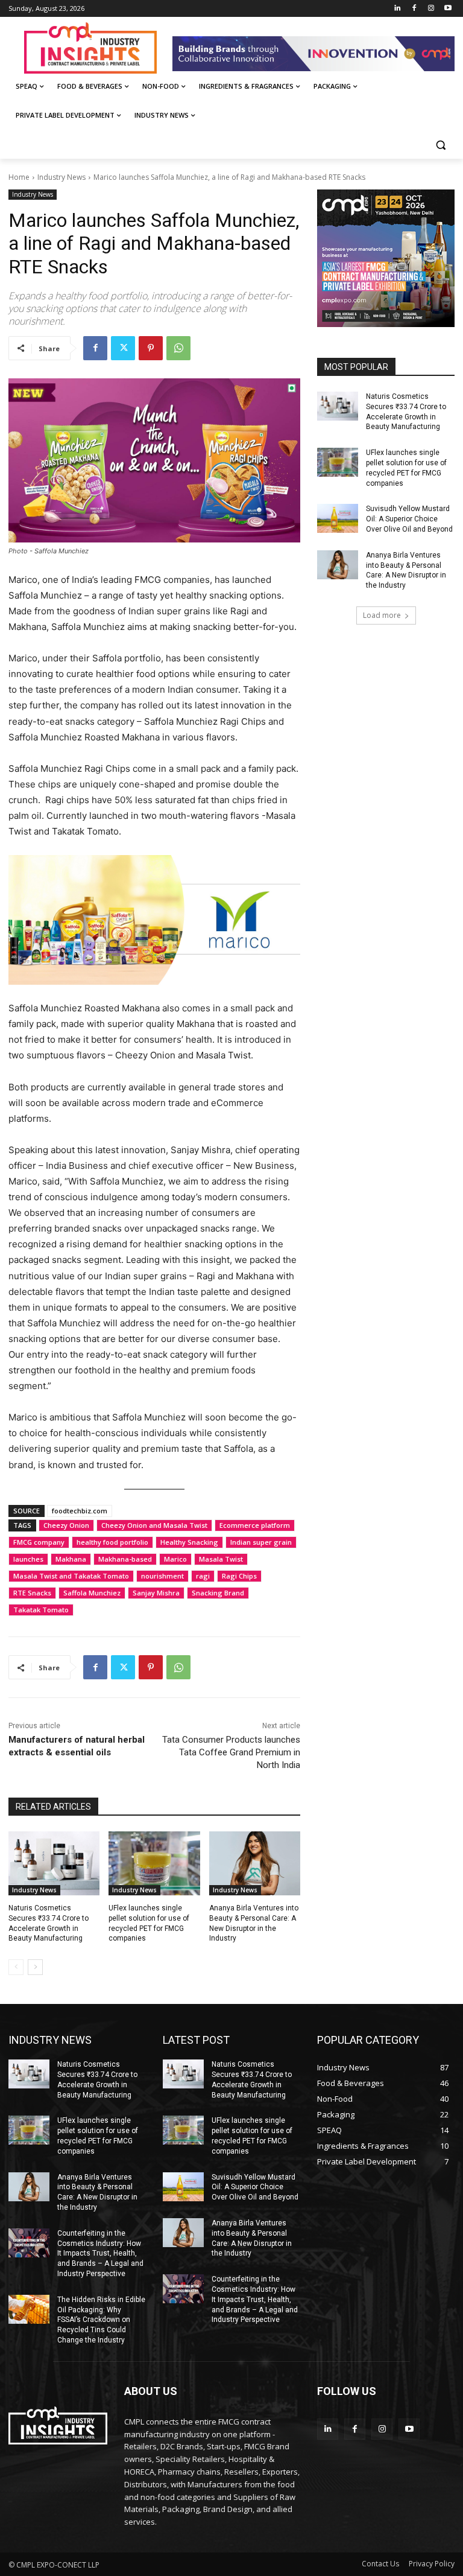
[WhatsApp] (178, 348)
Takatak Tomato (41, 1610)
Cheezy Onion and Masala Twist (154, 1525)
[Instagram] (431, 9)
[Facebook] (414, 9)
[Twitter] (123, 348)
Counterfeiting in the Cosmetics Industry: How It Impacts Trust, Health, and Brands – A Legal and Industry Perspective (100, 2253)
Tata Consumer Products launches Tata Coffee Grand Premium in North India (231, 1752)
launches (28, 1559)
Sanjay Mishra (156, 1593)
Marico (175, 1559)
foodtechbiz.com (80, 1511)
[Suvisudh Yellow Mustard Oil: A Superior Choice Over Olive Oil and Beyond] (338, 518)
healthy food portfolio (112, 1542)
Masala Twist (221, 1559)
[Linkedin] (398, 9)
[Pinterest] (151, 348)
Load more (382, 615)
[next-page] (35, 1967)
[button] (440, 145)
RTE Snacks (32, 1593)
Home (19, 177)
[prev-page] (16, 1967)
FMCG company (39, 1542)
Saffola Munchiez (92, 1593)
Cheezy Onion (66, 1525)
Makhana (71, 1559)
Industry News (61, 177)
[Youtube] (448, 9)
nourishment (162, 1576)
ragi (203, 1576)
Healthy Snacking (189, 1542)
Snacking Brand (218, 1593)
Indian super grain (261, 1542)
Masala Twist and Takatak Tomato (71, 1576)
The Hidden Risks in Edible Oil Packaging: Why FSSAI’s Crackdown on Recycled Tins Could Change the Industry (101, 2320)
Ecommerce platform (255, 1525)
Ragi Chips (239, 1576)
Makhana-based (125, 1559)
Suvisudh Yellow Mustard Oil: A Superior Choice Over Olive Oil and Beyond (409, 519)
